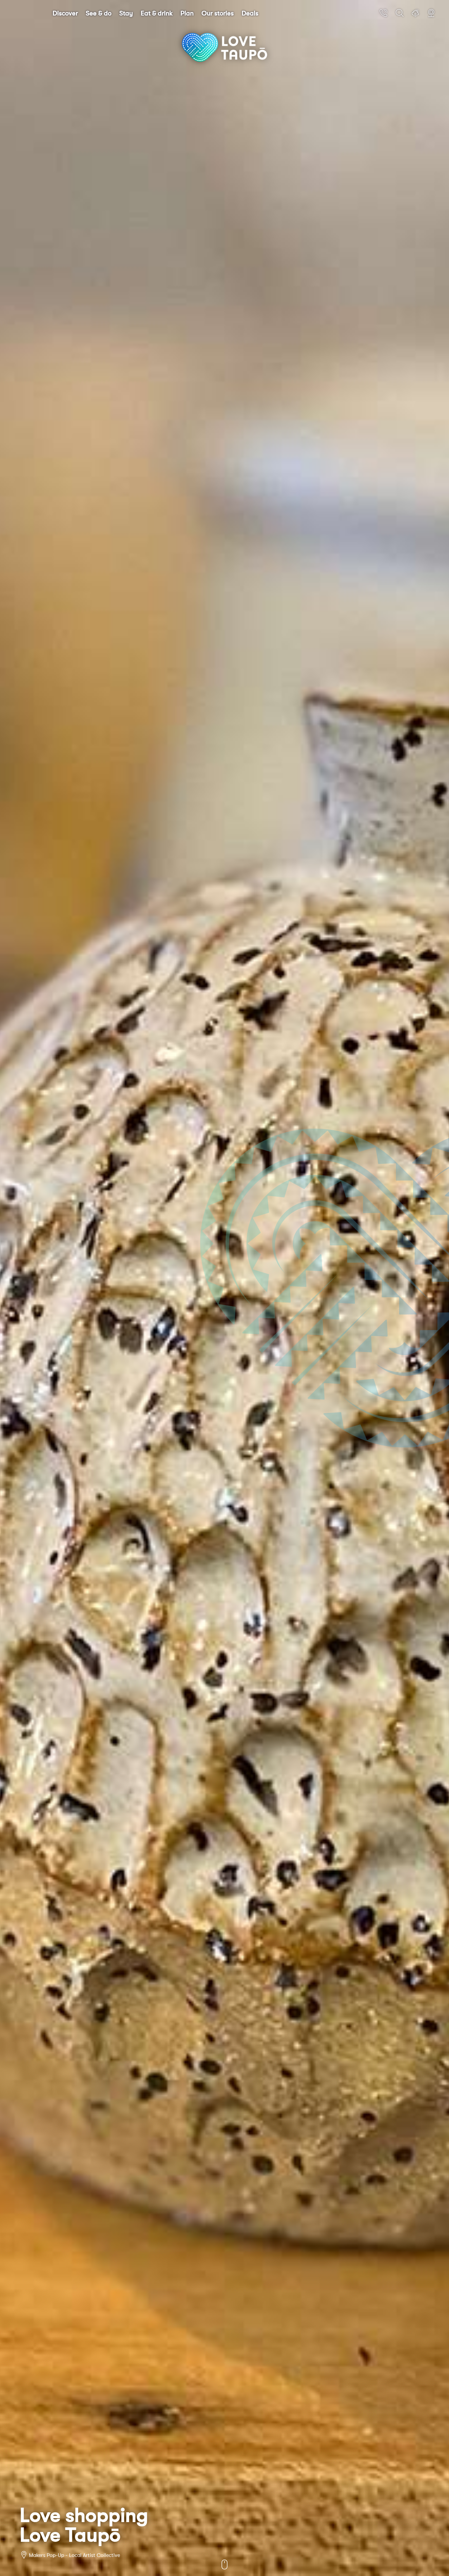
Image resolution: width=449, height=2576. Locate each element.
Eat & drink (157, 13)
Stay (126, 13)
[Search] (400, 13)
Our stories (218, 13)
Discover (65, 13)
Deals (250, 13)
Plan (187, 13)
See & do (99, 13)
